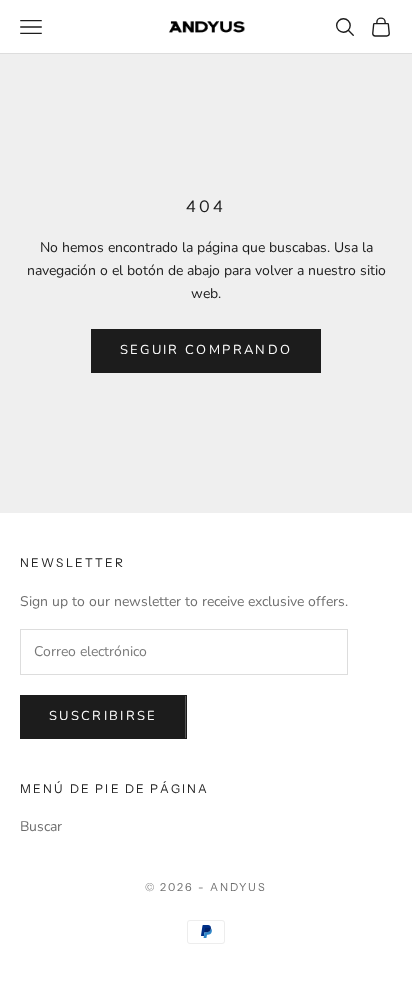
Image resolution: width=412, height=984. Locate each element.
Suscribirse (103, 716)
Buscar (41, 826)
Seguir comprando (206, 350)
